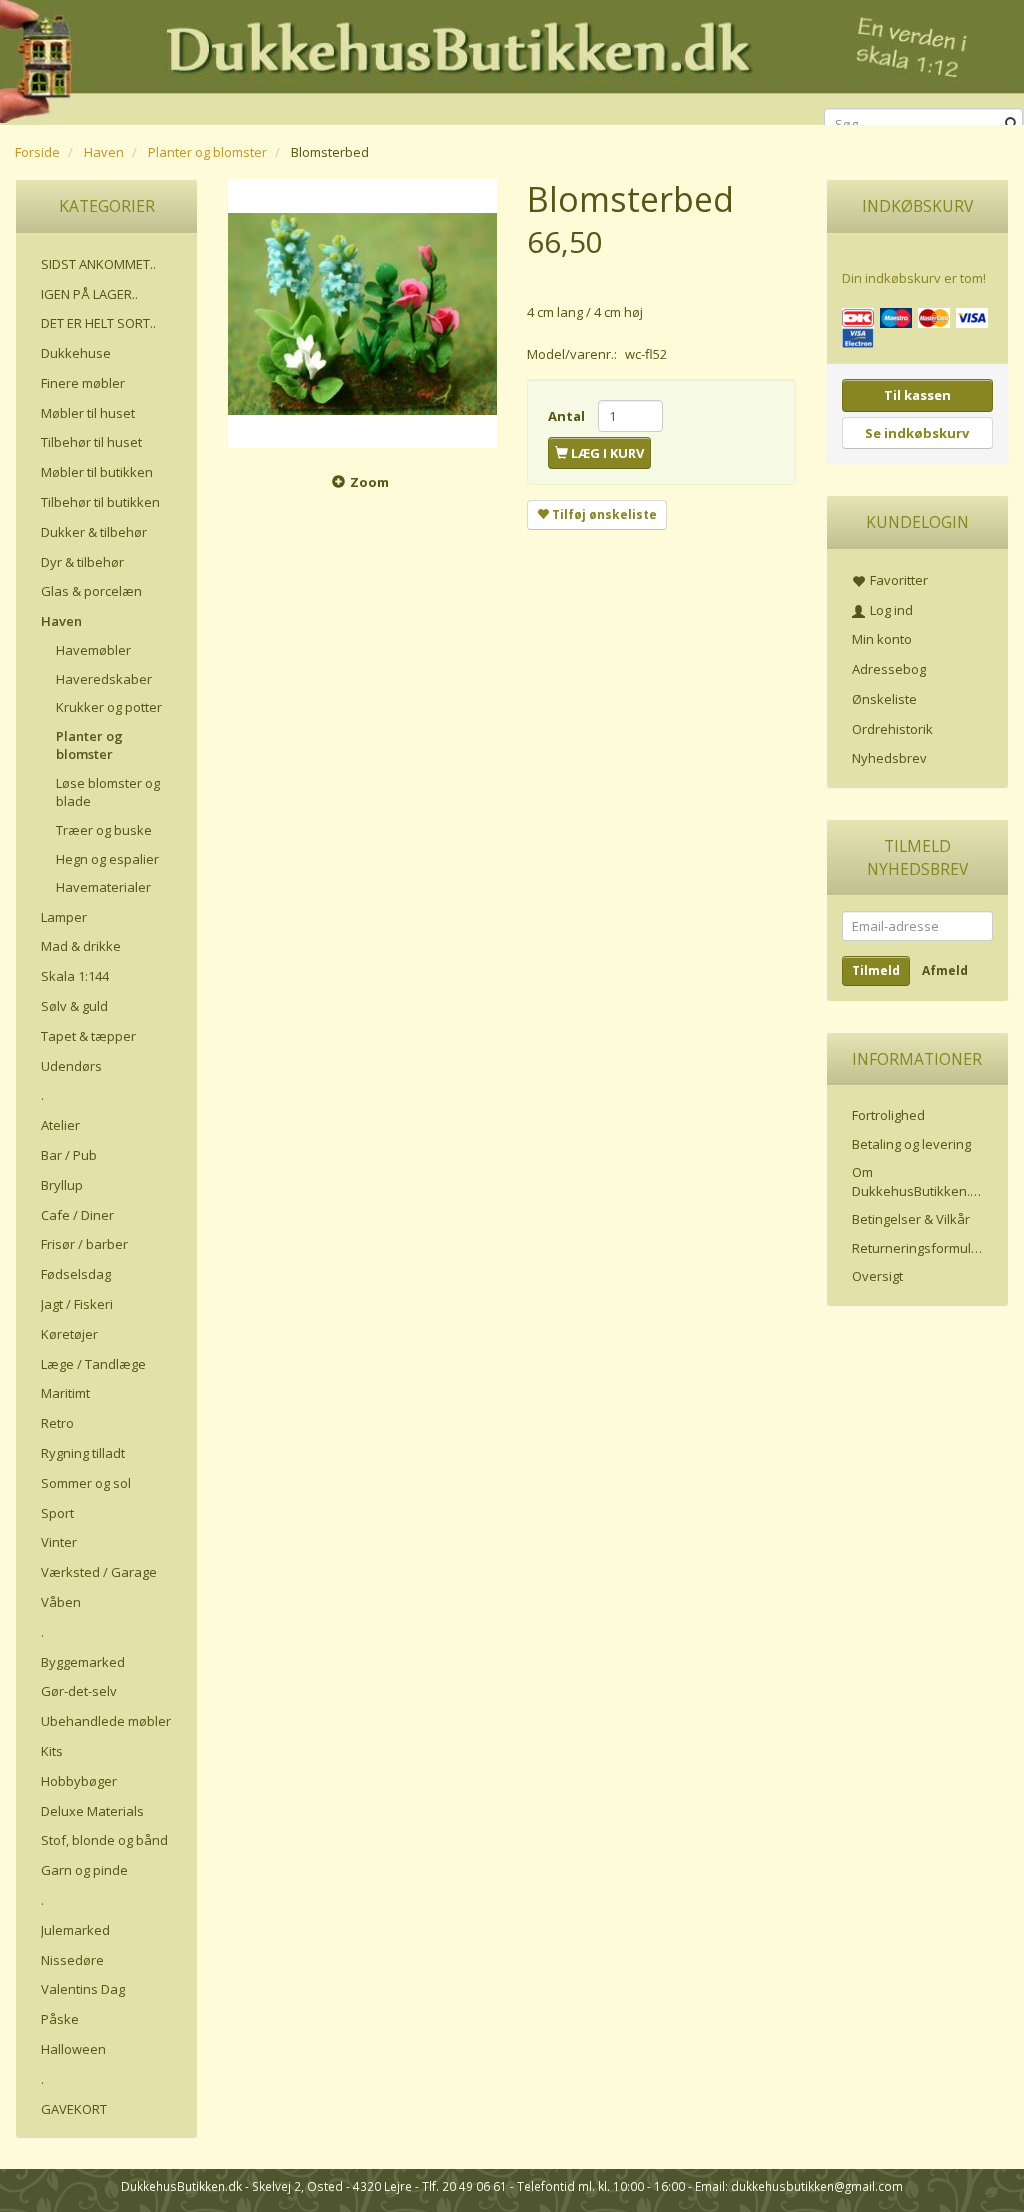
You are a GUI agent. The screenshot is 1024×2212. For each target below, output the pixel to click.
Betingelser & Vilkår (911, 1219)
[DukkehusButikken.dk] (512, 59)
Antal (568, 416)
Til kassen (917, 395)
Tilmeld (876, 970)
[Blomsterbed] (362, 313)
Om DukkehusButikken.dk (918, 1181)
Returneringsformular (918, 1248)
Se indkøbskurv (917, 433)
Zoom (369, 482)
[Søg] (1011, 124)
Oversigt (877, 1276)
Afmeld (945, 970)
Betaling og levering (911, 1144)
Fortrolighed (888, 1115)
